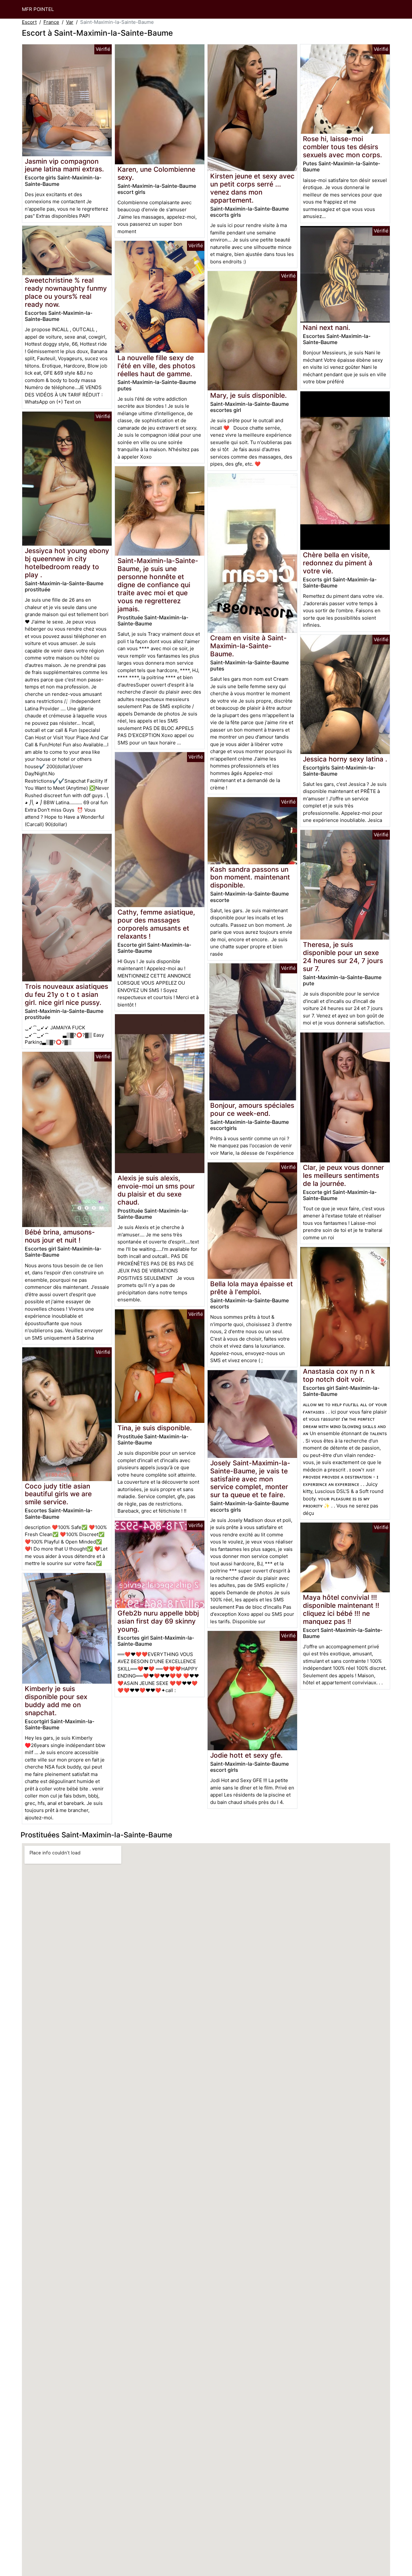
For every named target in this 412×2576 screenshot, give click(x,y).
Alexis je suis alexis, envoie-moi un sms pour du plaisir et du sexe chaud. (156, 1190)
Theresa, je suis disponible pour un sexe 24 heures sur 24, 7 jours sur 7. (343, 957)
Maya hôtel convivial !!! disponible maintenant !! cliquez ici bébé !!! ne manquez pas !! (341, 1609)
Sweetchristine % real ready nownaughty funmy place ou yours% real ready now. (66, 292)
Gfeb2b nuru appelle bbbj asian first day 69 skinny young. (158, 1621)
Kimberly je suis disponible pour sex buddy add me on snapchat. (56, 1701)
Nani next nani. (327, 328)
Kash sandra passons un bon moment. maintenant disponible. (250, 877)
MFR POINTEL (38, 9)
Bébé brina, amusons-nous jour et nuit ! (60, 1236)
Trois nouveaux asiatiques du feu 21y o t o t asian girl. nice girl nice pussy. (66, 994)
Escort (29, 22)
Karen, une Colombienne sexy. (156, 173)
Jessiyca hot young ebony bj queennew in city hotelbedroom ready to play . (67, 563)
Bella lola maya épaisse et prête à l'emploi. (252, 1288)
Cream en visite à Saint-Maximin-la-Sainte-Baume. (248, 646)
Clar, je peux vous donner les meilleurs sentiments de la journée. (343, 1175)
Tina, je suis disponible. (155, 1428)
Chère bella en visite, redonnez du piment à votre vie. (338, 563)
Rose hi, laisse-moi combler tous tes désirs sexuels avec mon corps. (342, 147)
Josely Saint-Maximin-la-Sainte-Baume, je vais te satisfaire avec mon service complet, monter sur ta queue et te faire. (250, 1479)
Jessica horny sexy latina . (345, 759)
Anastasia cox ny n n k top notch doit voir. (339, 1375)
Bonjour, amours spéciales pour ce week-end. (252, 1109)
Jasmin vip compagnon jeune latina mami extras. (64, 165)
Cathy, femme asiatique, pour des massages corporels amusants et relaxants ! (156, 924)
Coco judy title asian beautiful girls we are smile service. (58, 1494)
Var (70, 22)
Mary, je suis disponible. (248, 395)
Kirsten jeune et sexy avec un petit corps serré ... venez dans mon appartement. (252, 188)
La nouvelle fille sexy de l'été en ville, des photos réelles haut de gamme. (156, 366)
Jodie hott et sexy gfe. (246, 1755)
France (51, 22)
